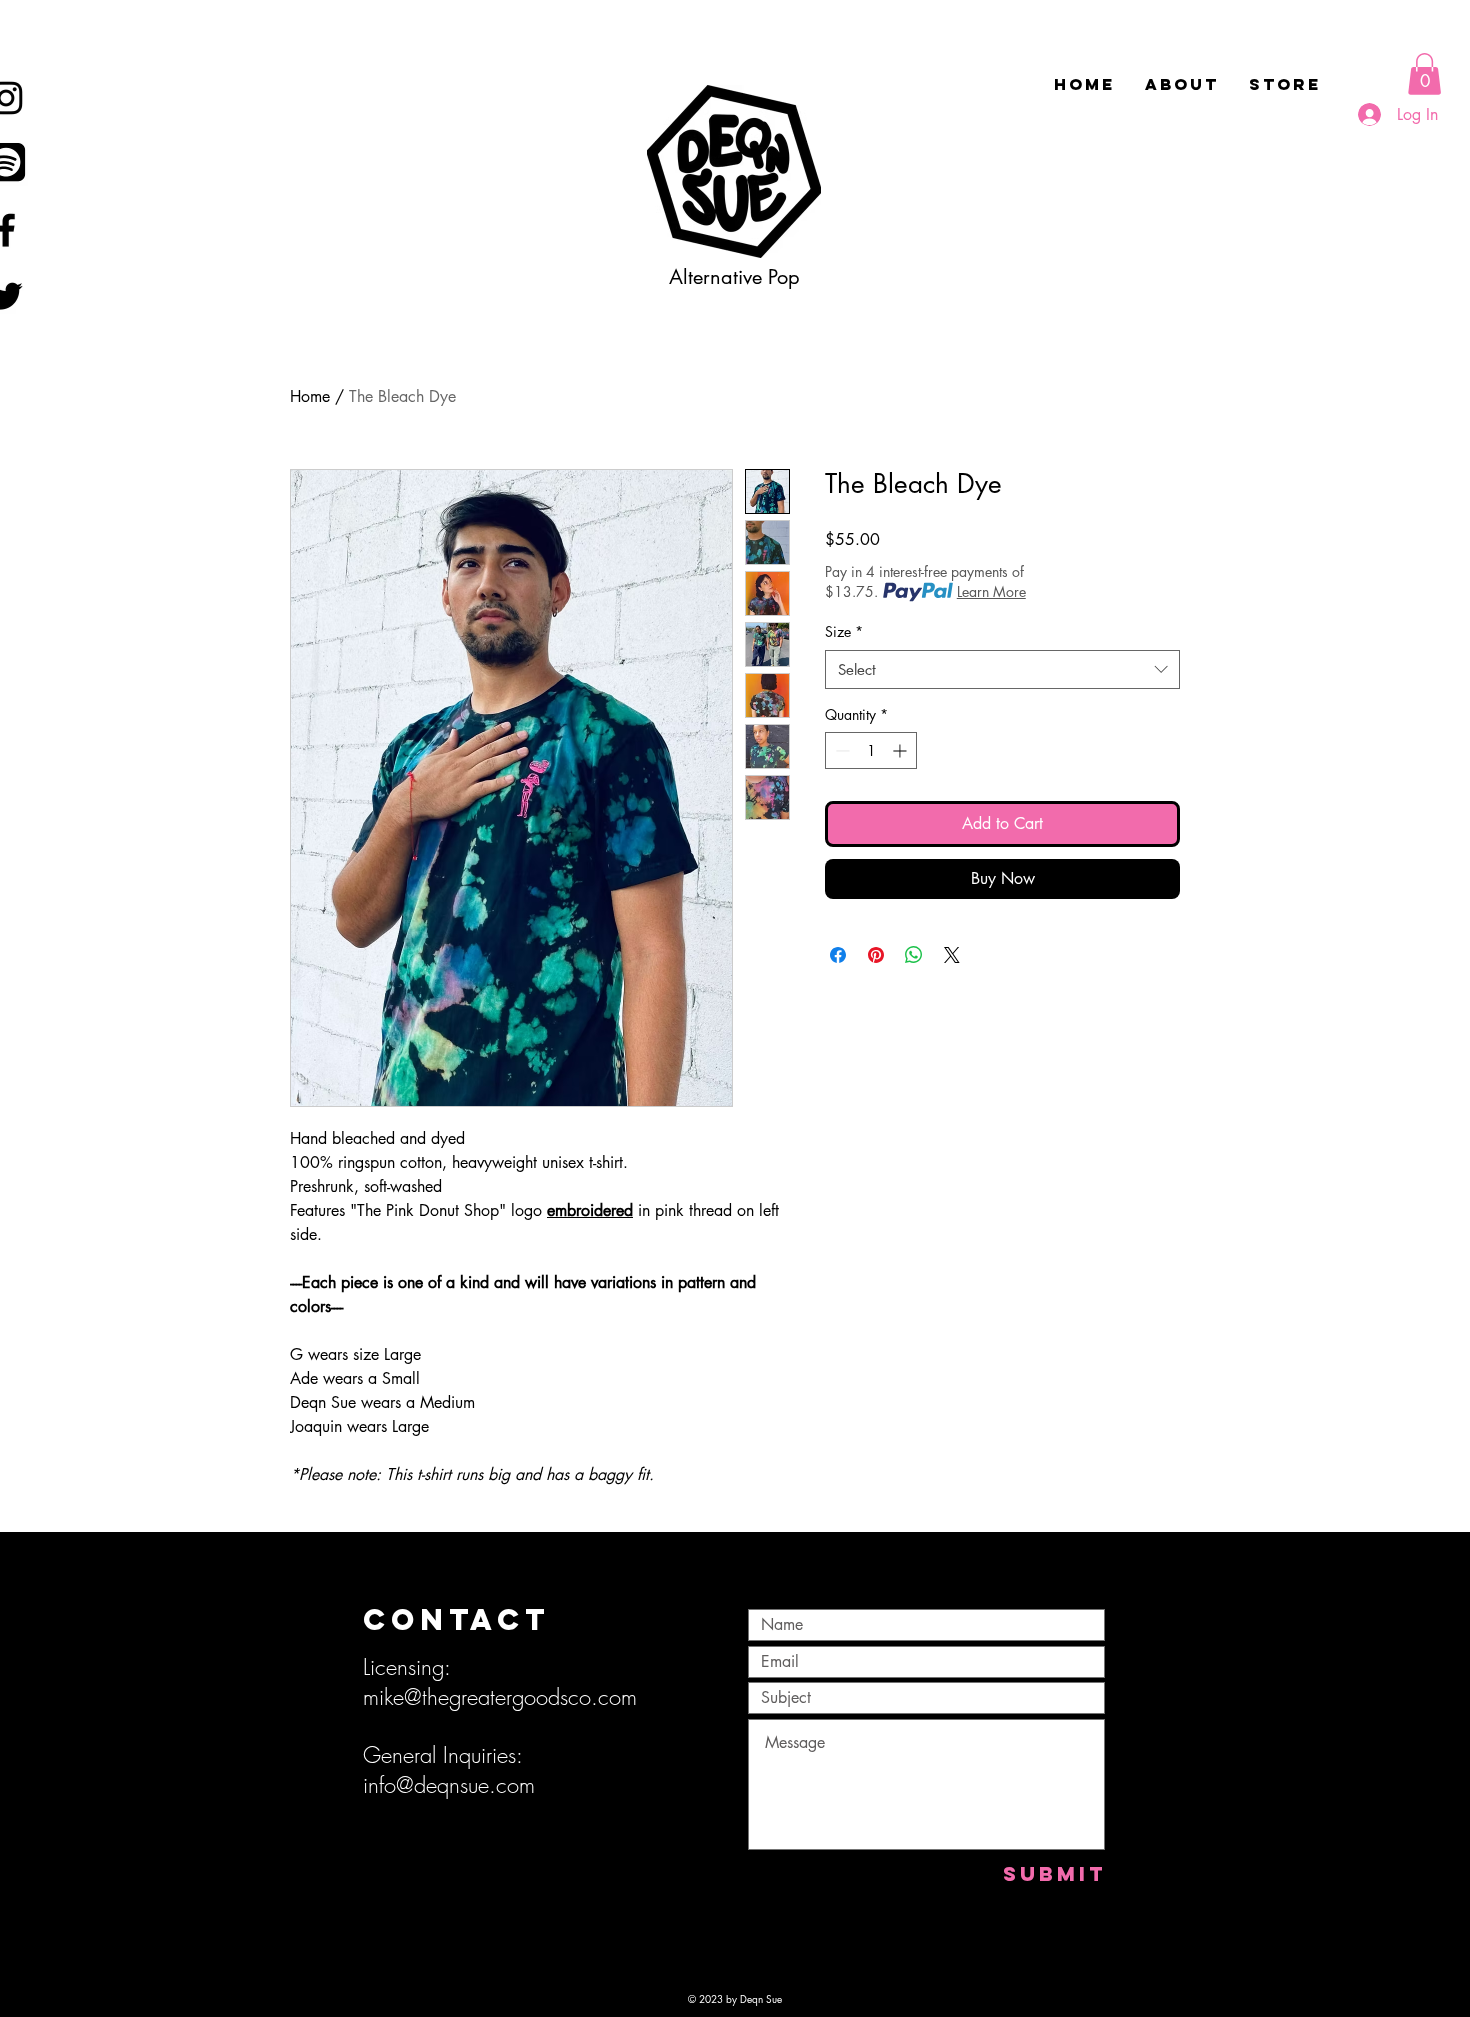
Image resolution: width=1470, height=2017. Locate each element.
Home (310, 396)
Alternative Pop (734, 277)
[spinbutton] (871, 750)
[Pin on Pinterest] (876, 955)
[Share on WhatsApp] (914, 955)
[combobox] (1002, 669)
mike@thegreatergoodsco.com (500, 1697)
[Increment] (901, 750)
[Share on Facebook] (838, 955)
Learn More (991, 591)
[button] (1424, 74)
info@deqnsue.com (449, 1785)
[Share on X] (952, 955)
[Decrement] (840, 750)
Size (844, 631)
